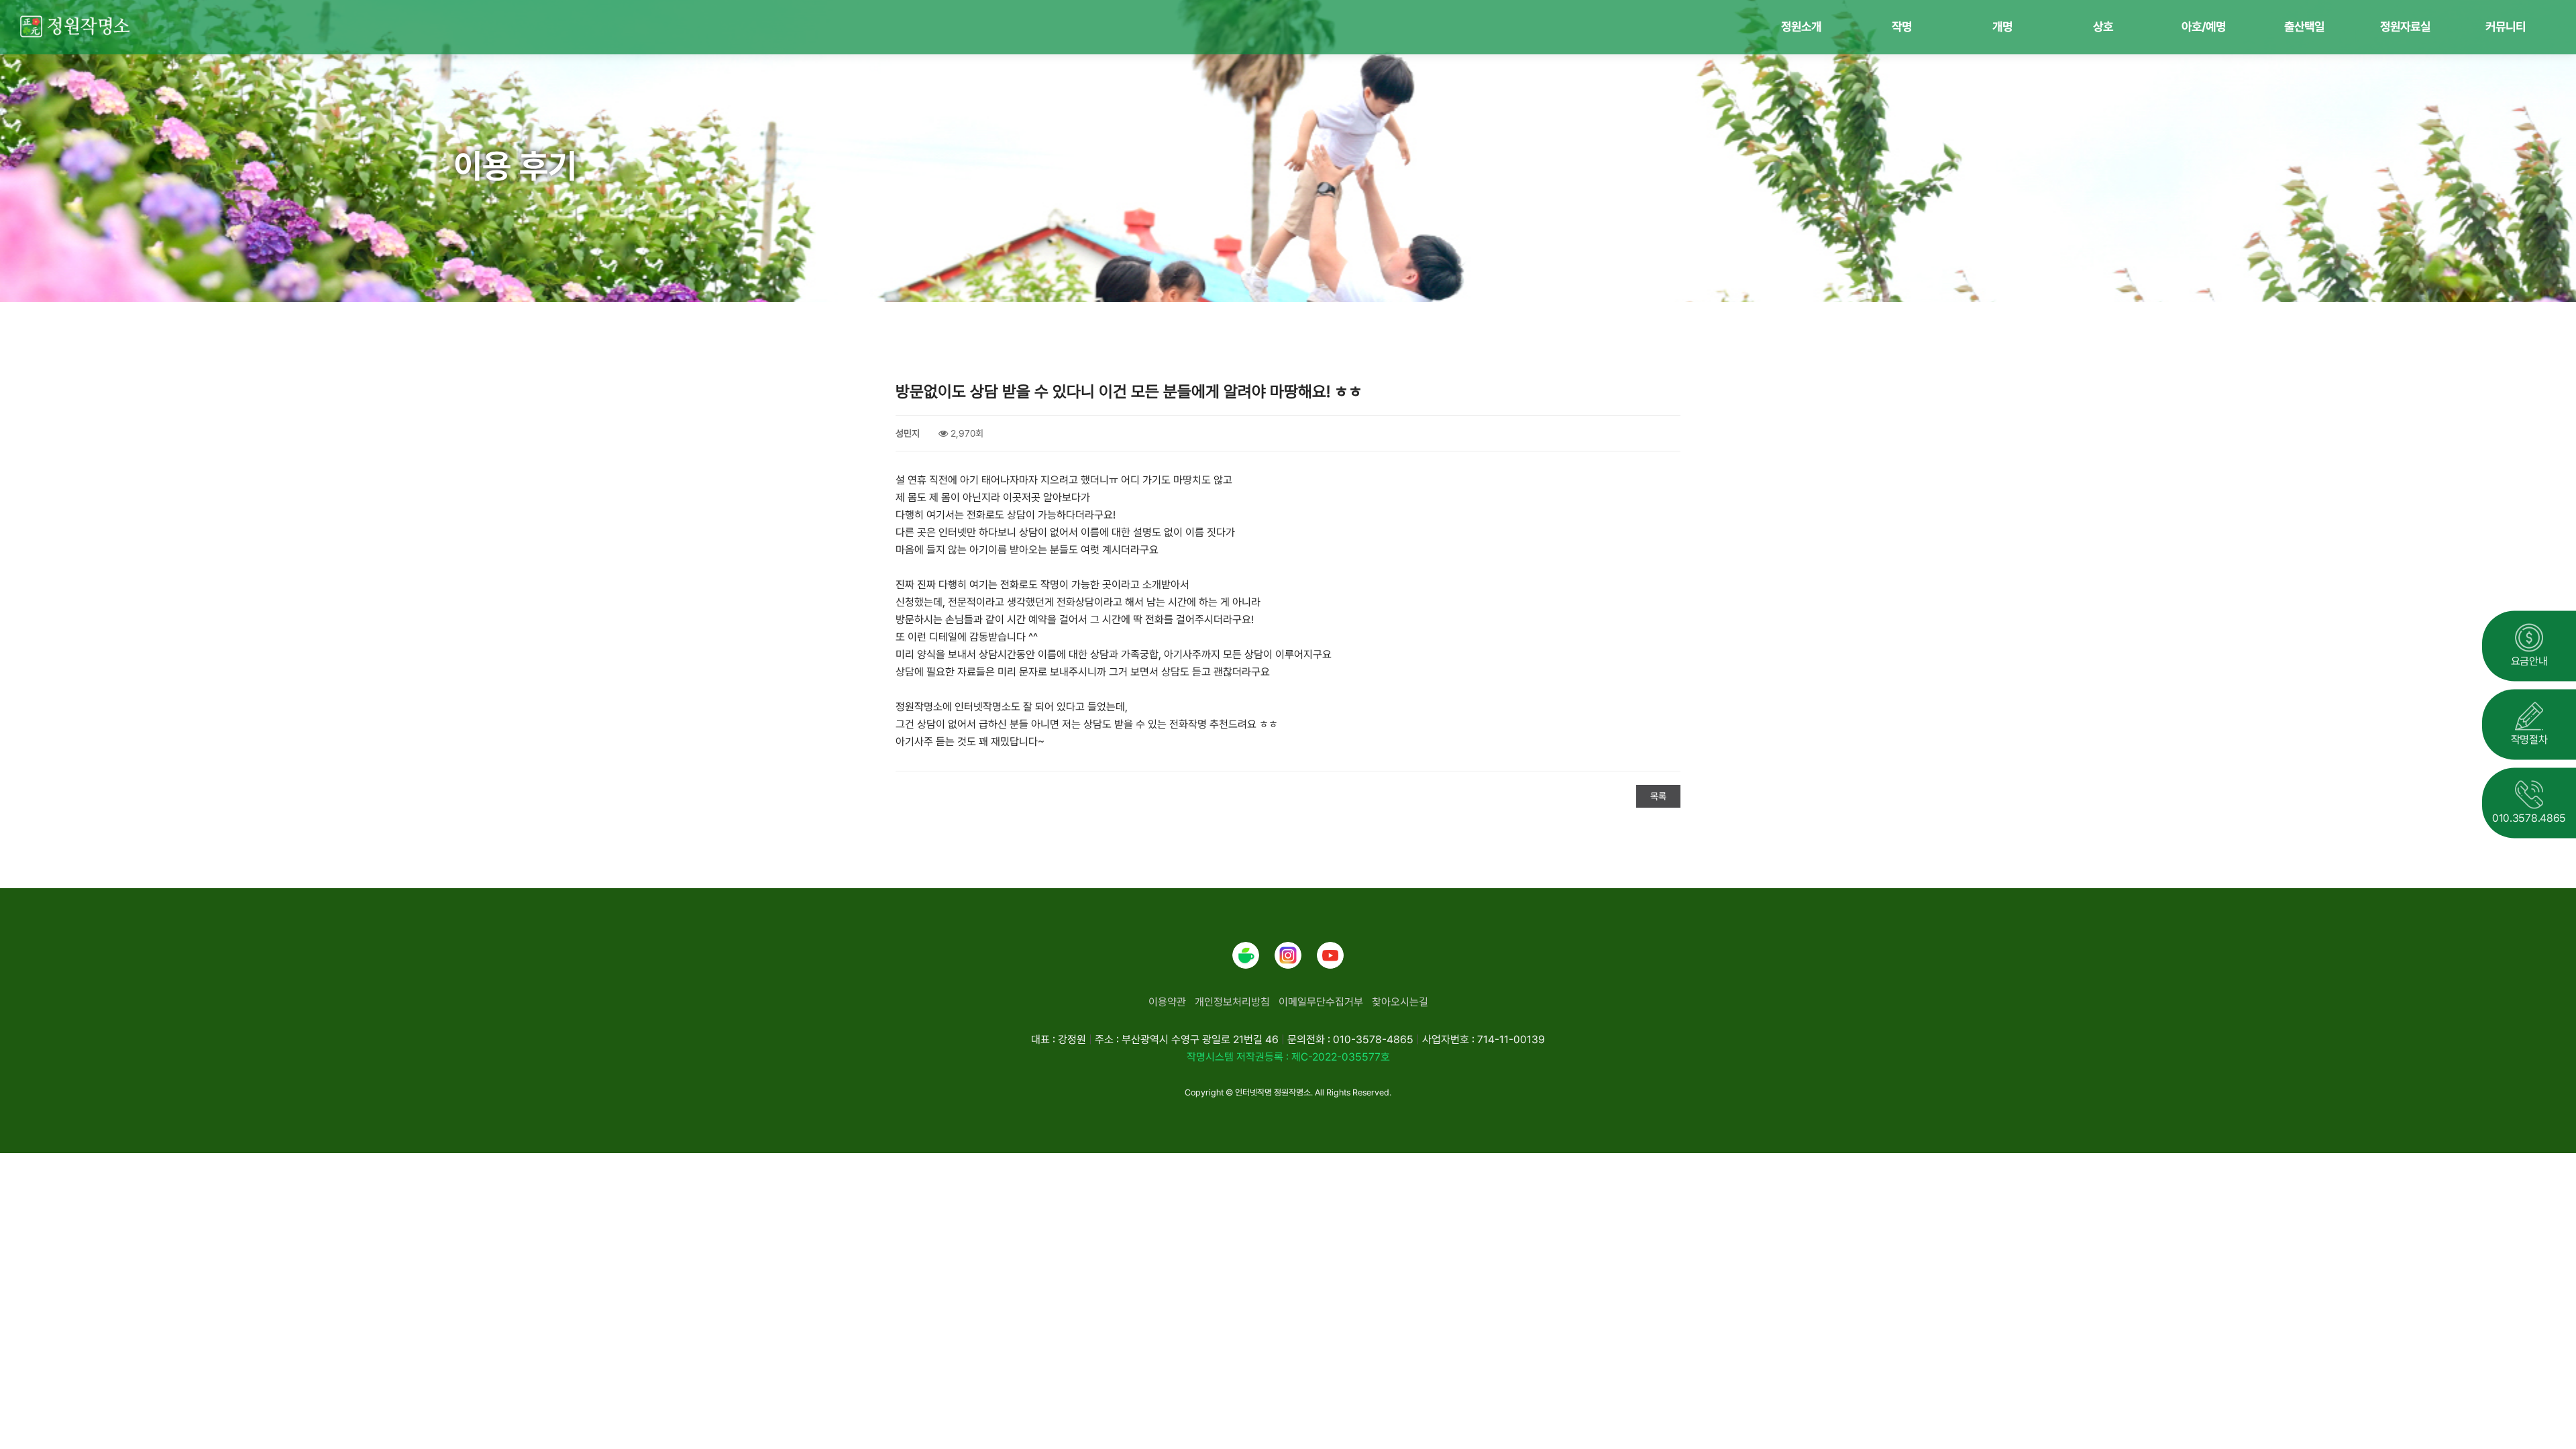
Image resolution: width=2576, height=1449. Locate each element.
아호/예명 (2204, 26)
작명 (1902, 26)
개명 (2002, 26)
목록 (1658, 796)
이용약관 (1167, 1002)
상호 (2103, 26)
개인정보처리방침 (1232, 1002)
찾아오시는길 (1400, 1002)
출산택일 (2304, 26)
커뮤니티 (2506, 26)
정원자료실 (2405, 26)
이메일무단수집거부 (1321, 1002)
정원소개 (1801, 26)
